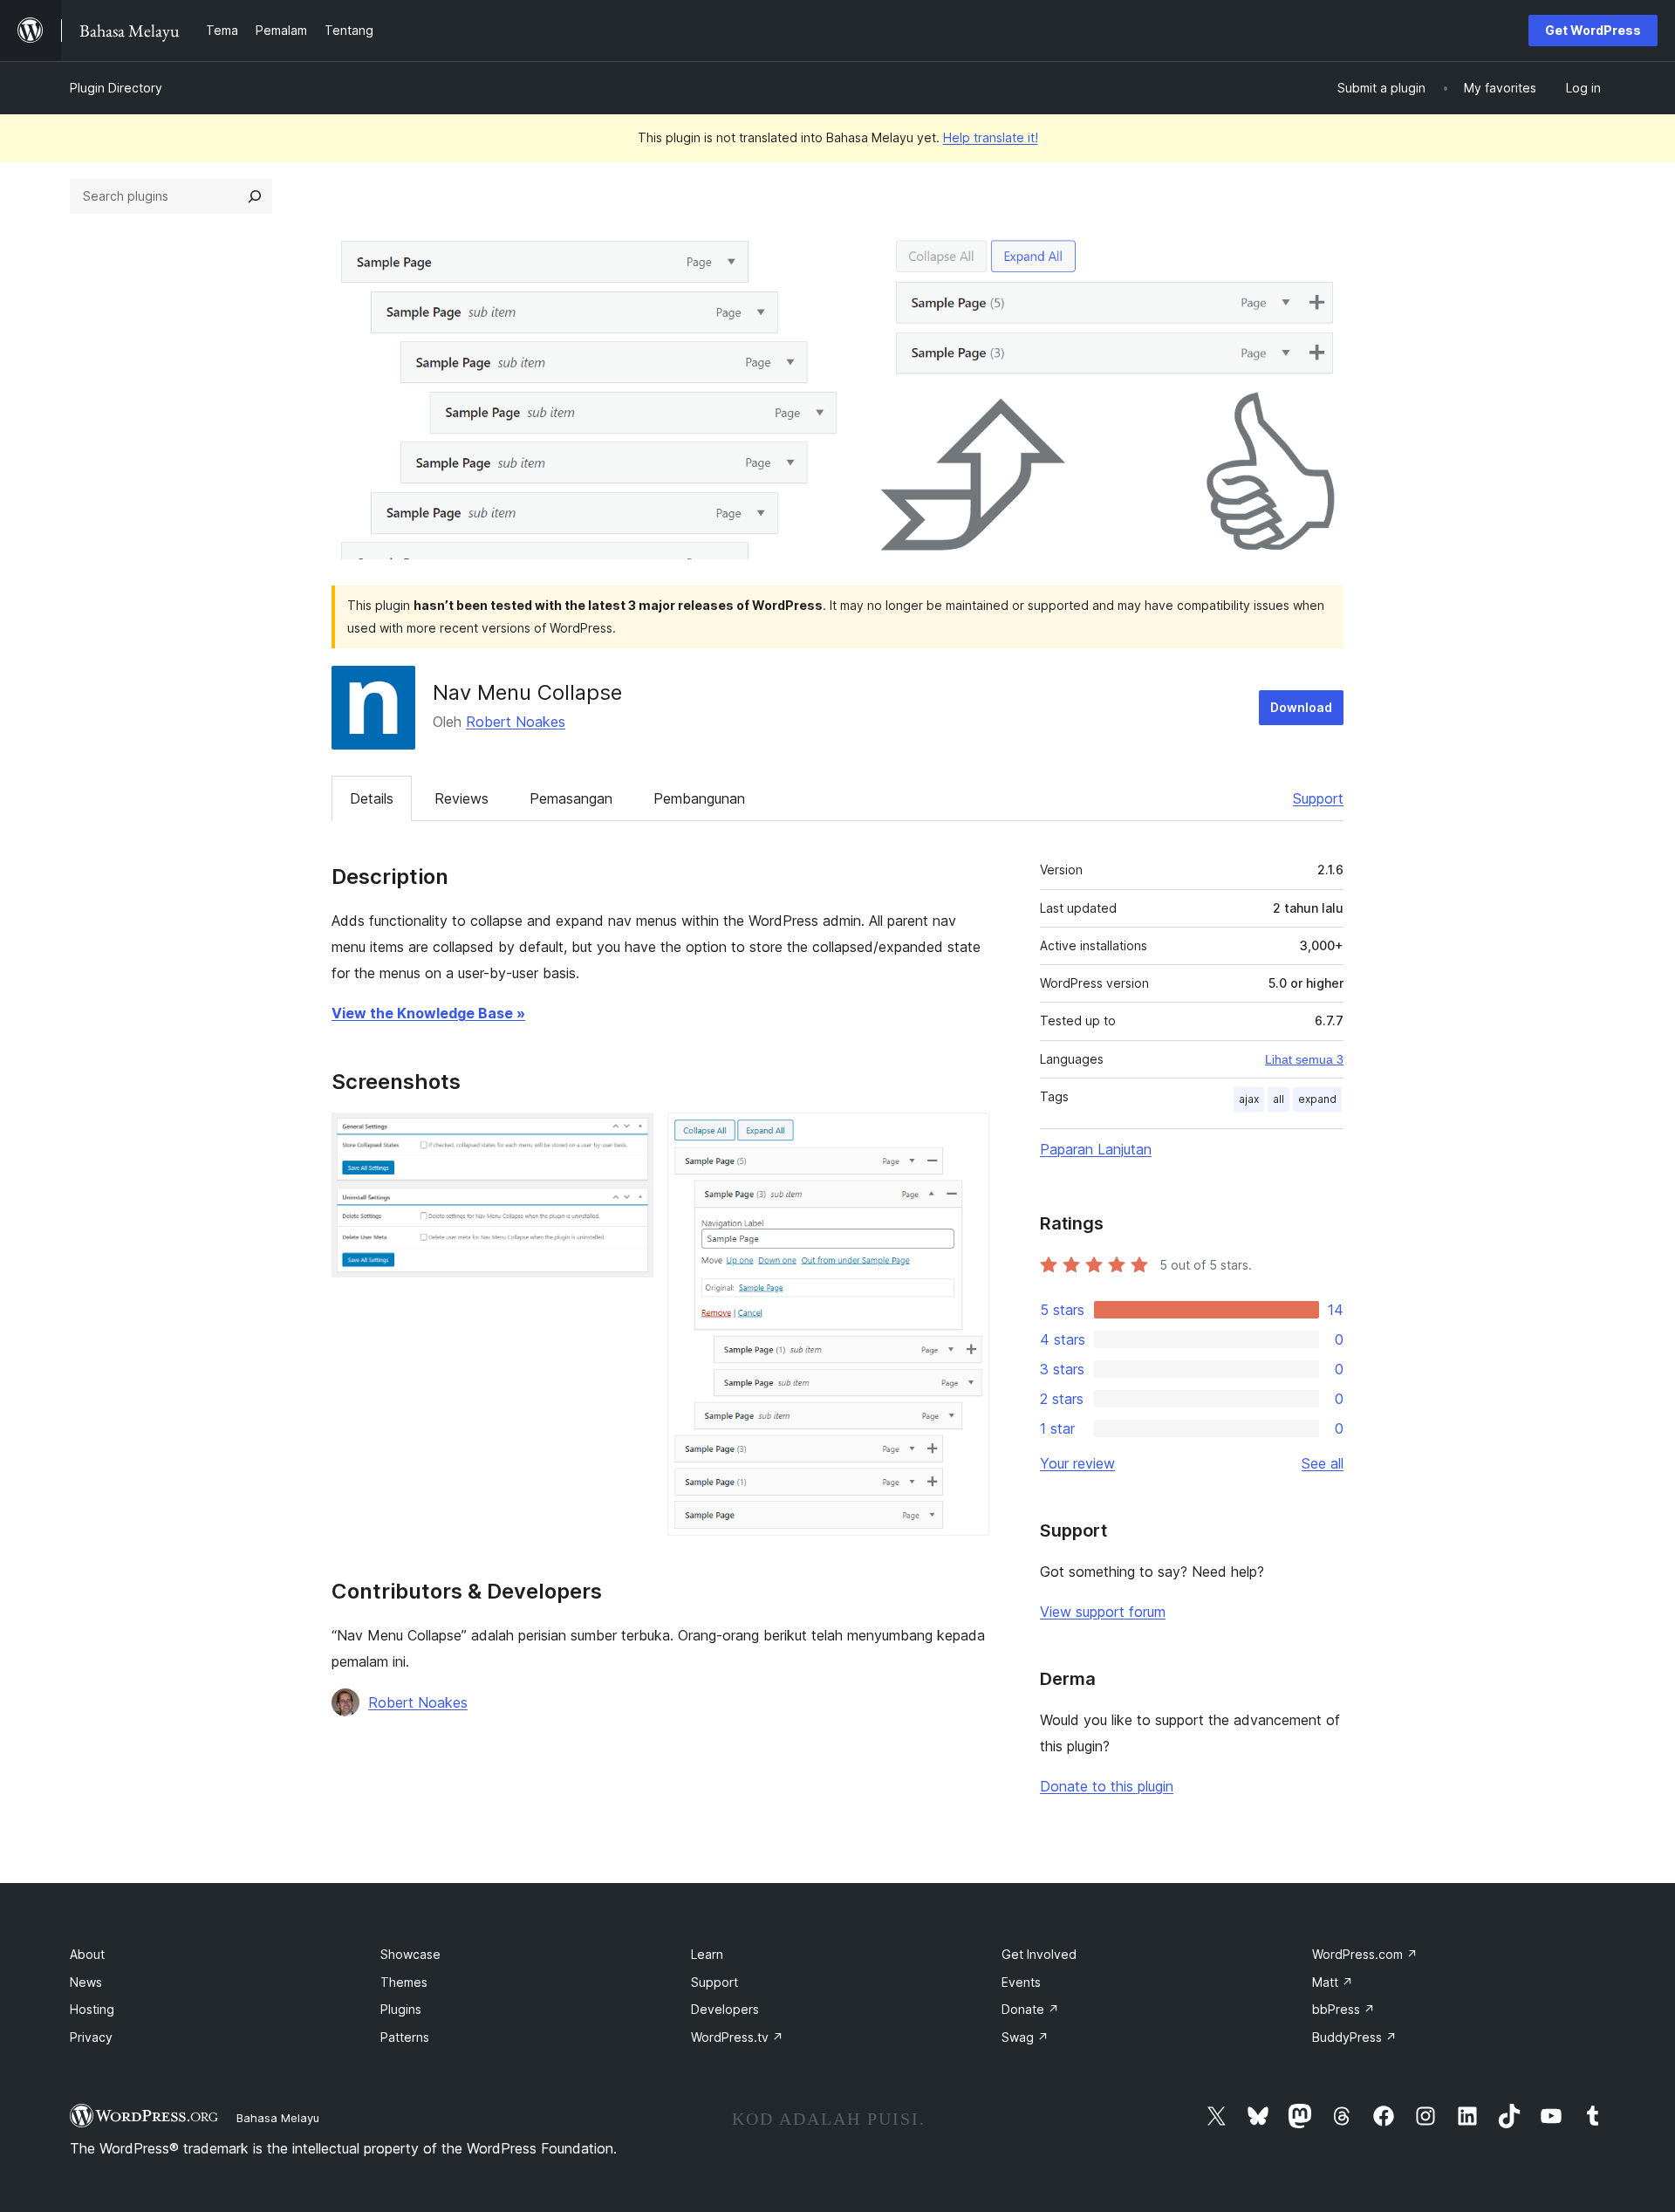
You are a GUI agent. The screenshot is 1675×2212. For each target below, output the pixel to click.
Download (1301, 707)
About (87, 1954)
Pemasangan (571, 798)
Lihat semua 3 (1304, 1059)
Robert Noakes (516, 722)
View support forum (1103, 1612)
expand (1317, 1099)
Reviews (461, 798)
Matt (1333, 1982)
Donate (1030, 2009)
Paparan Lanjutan (1096, 1149)
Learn (707, 1954)
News (86, 1982)
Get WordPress (1593, 30)
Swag (1025, 2037)
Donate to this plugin (1107, 1786)
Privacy (91, 2037)
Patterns (405, 2037)
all (1278, 1099)
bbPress (1343, 2009)
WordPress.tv (737, 2037)
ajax (1249, 1099)
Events (1021, 1982)
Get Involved (1039, 1954)
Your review (1077, 1463)
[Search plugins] (255, 196)
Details (372, 798)
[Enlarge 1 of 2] (630, 1136)
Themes (404, 1982)
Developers (725, 2009)
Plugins (401, 2009)
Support (1318, 798)
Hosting (92, 2009)
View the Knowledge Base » (428, 1013)
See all (1323, 1463)
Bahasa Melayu (278, 2118)
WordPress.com (1365, 1954)
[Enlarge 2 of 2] (966, 1136)
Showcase (410, 1954)
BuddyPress (1354, 2037)
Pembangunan (699, 798)
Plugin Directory (116, 88)
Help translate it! (991, 137)
